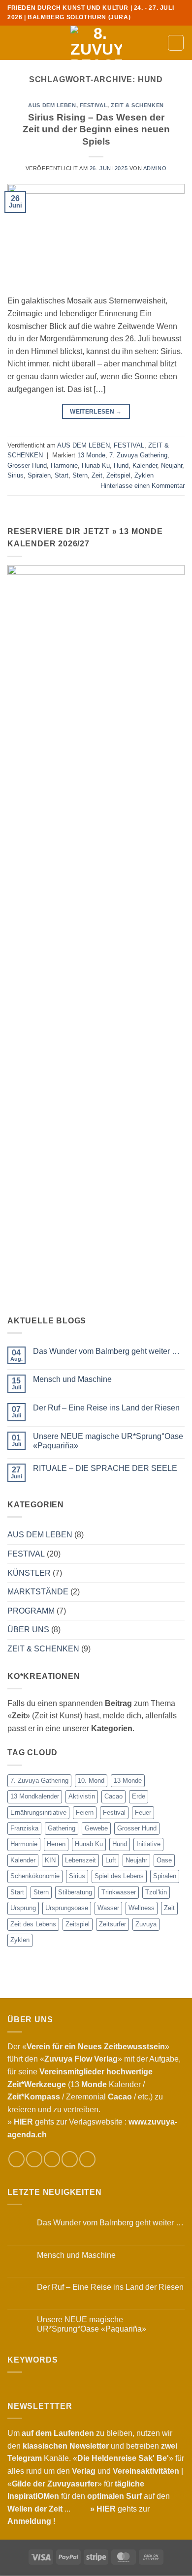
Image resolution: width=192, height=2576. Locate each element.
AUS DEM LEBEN (52, 105)
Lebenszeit (80, 1860)
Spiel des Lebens (119, 1876)
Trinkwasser (119, 1892)
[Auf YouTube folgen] (87, 2159)
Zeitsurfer (112, 1924)
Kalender (145, 465)
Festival (114, 1812)
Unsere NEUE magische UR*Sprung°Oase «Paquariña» (108, 1441)
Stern (80, 475)
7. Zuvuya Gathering (138, 455)
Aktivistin (82, 1796)
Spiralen (39, 475)
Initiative (148, 1844)
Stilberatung (75, 1892)
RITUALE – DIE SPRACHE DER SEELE (105, 1468)
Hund (121, 465)
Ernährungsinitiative (38, 1812)
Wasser (108, 1908)
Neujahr (172, 465)
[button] (13, 43)
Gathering (62, 1828)
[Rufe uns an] (70, 2159)
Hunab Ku (96, 465)
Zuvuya (146, 1924)
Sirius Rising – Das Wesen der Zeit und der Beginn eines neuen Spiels (96, 130)
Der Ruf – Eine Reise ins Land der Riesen (106, 1408)
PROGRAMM (31, 1611)
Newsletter (89, 2446)
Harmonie (64, 465)
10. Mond (91, 1781)
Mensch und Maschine (72, 1379)
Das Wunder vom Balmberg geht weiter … (106, 1351)
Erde (139, 1796)
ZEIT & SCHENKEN (137, 105)
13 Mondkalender (35, 1796)
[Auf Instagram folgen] (34, 2159)
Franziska (24, 1828)
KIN (50, 1860)
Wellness (142, 1908)
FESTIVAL (94, 105)
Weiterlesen (96, 412)
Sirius (16, 475)
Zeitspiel (118, 475)
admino (155, 168)
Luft (111, 1860)
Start (62, 475)
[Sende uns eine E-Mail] (52, 2159)
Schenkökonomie (35, 1876)
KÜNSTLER (29, 1573)
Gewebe (96, 1828)
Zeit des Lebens (33, 1924)
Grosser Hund (27, 465)
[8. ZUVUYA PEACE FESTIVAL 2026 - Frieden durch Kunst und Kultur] (96, 43)
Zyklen (144, 475)
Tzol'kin (156, 1892)
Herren (56, 1844)
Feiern (85, 1812)
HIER (106, 2509)
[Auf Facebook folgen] (16, 2159)
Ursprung (23, 1908)
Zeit (97, 475)
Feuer (143, 1812)
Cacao (113, 1796)
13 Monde (91, 455)
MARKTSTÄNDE (38, 1592)
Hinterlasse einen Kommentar (143, 486)
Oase (164, 1860)
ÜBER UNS (28, 1630)
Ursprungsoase (67, 1908)
